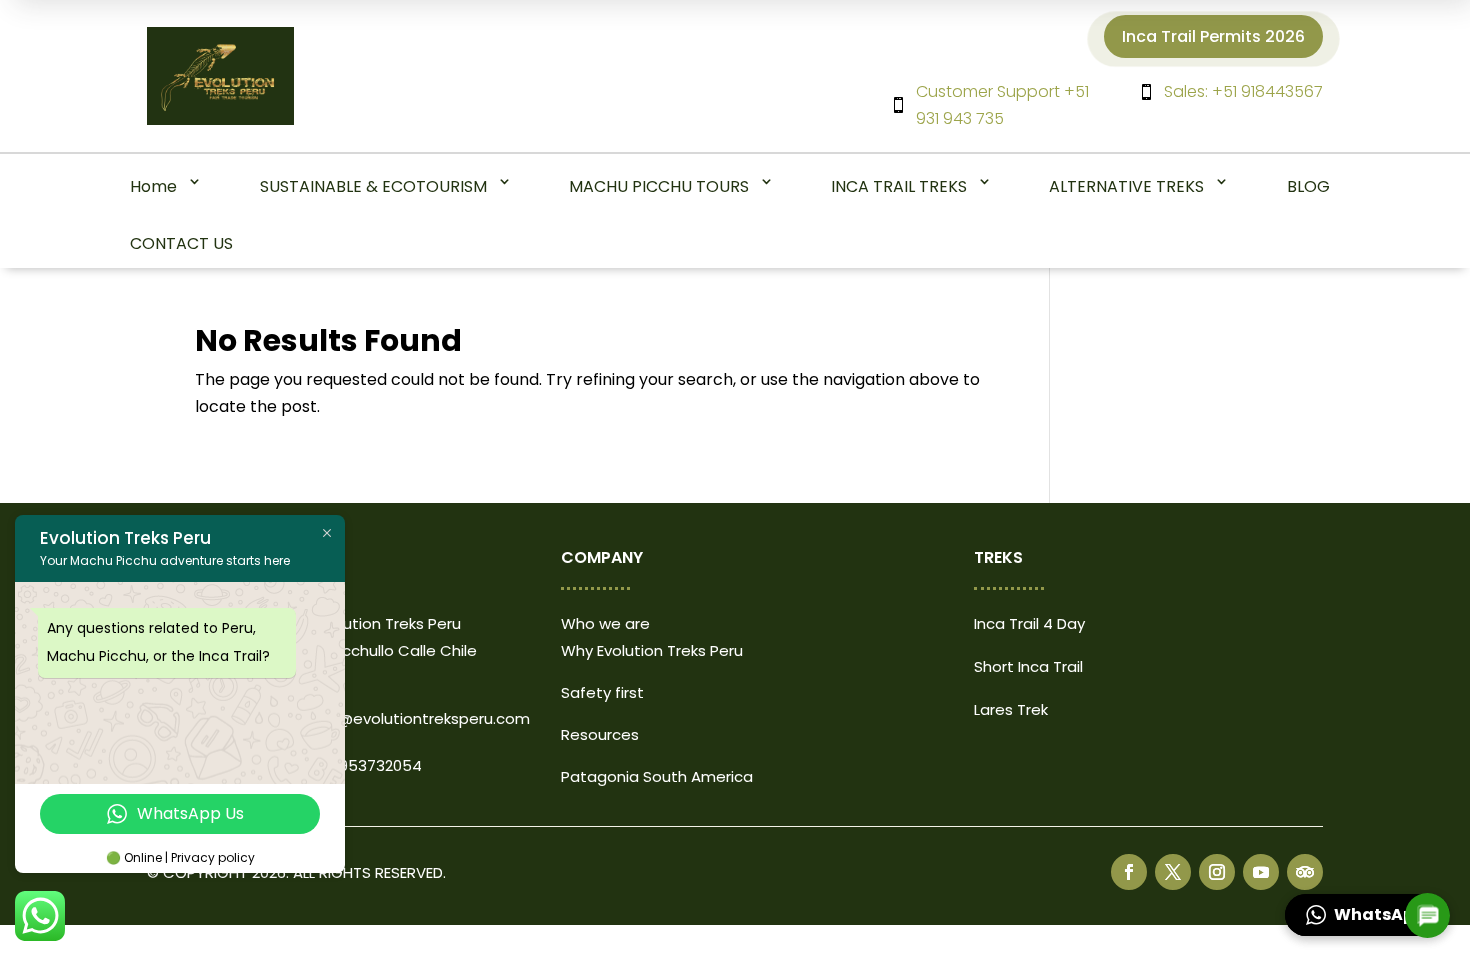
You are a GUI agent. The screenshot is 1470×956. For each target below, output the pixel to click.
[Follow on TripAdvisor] (1305, 872)
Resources (600, 734)
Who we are (605, 623)
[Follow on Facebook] (1129, 872)
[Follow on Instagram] (1217, 872)
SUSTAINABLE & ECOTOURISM (373, 186)
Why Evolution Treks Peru (652, 650)
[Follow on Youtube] (1261, 872)
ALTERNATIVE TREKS (1126, 186)
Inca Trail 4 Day (1029, 623)
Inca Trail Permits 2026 (1213, 36)
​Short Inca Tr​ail (1028, 666)
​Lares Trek (1011, 709)
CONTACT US (181, 243)
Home (153, 186)
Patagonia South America (657, 776)
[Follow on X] (1173, 872)
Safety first (602, 692)
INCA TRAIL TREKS (899, 186)
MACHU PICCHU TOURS (659, 186)
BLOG (1308, 186)
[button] (1367, 915)
